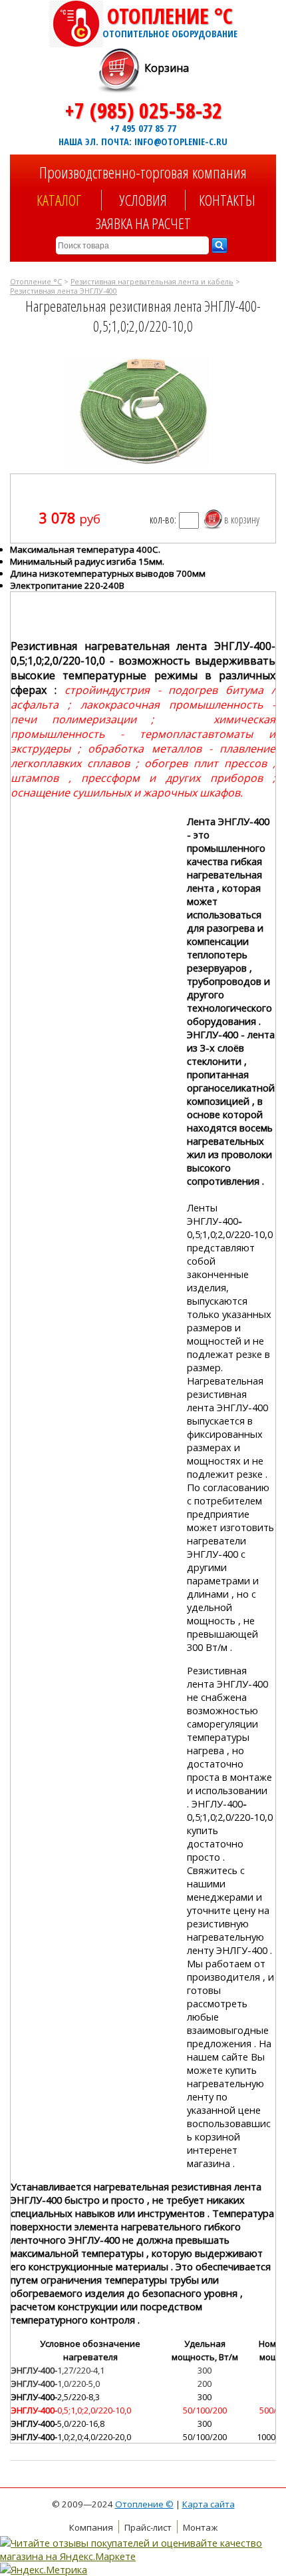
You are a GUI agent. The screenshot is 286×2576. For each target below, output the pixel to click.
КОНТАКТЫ (227, 200)
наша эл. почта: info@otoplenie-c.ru (143, 141)
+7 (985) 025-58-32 (143, 110)
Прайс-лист (148, 2527)
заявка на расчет (143, 223)
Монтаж (200, 2527)
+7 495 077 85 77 (143, 128)
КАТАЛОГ (59, 200)
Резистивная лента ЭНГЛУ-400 (64, 291)
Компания (91, 2527)
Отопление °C (170, 21)
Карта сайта (209, 2504)
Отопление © (144, 2504)
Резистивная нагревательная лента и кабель (152, 282)
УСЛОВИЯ (143, 200)
